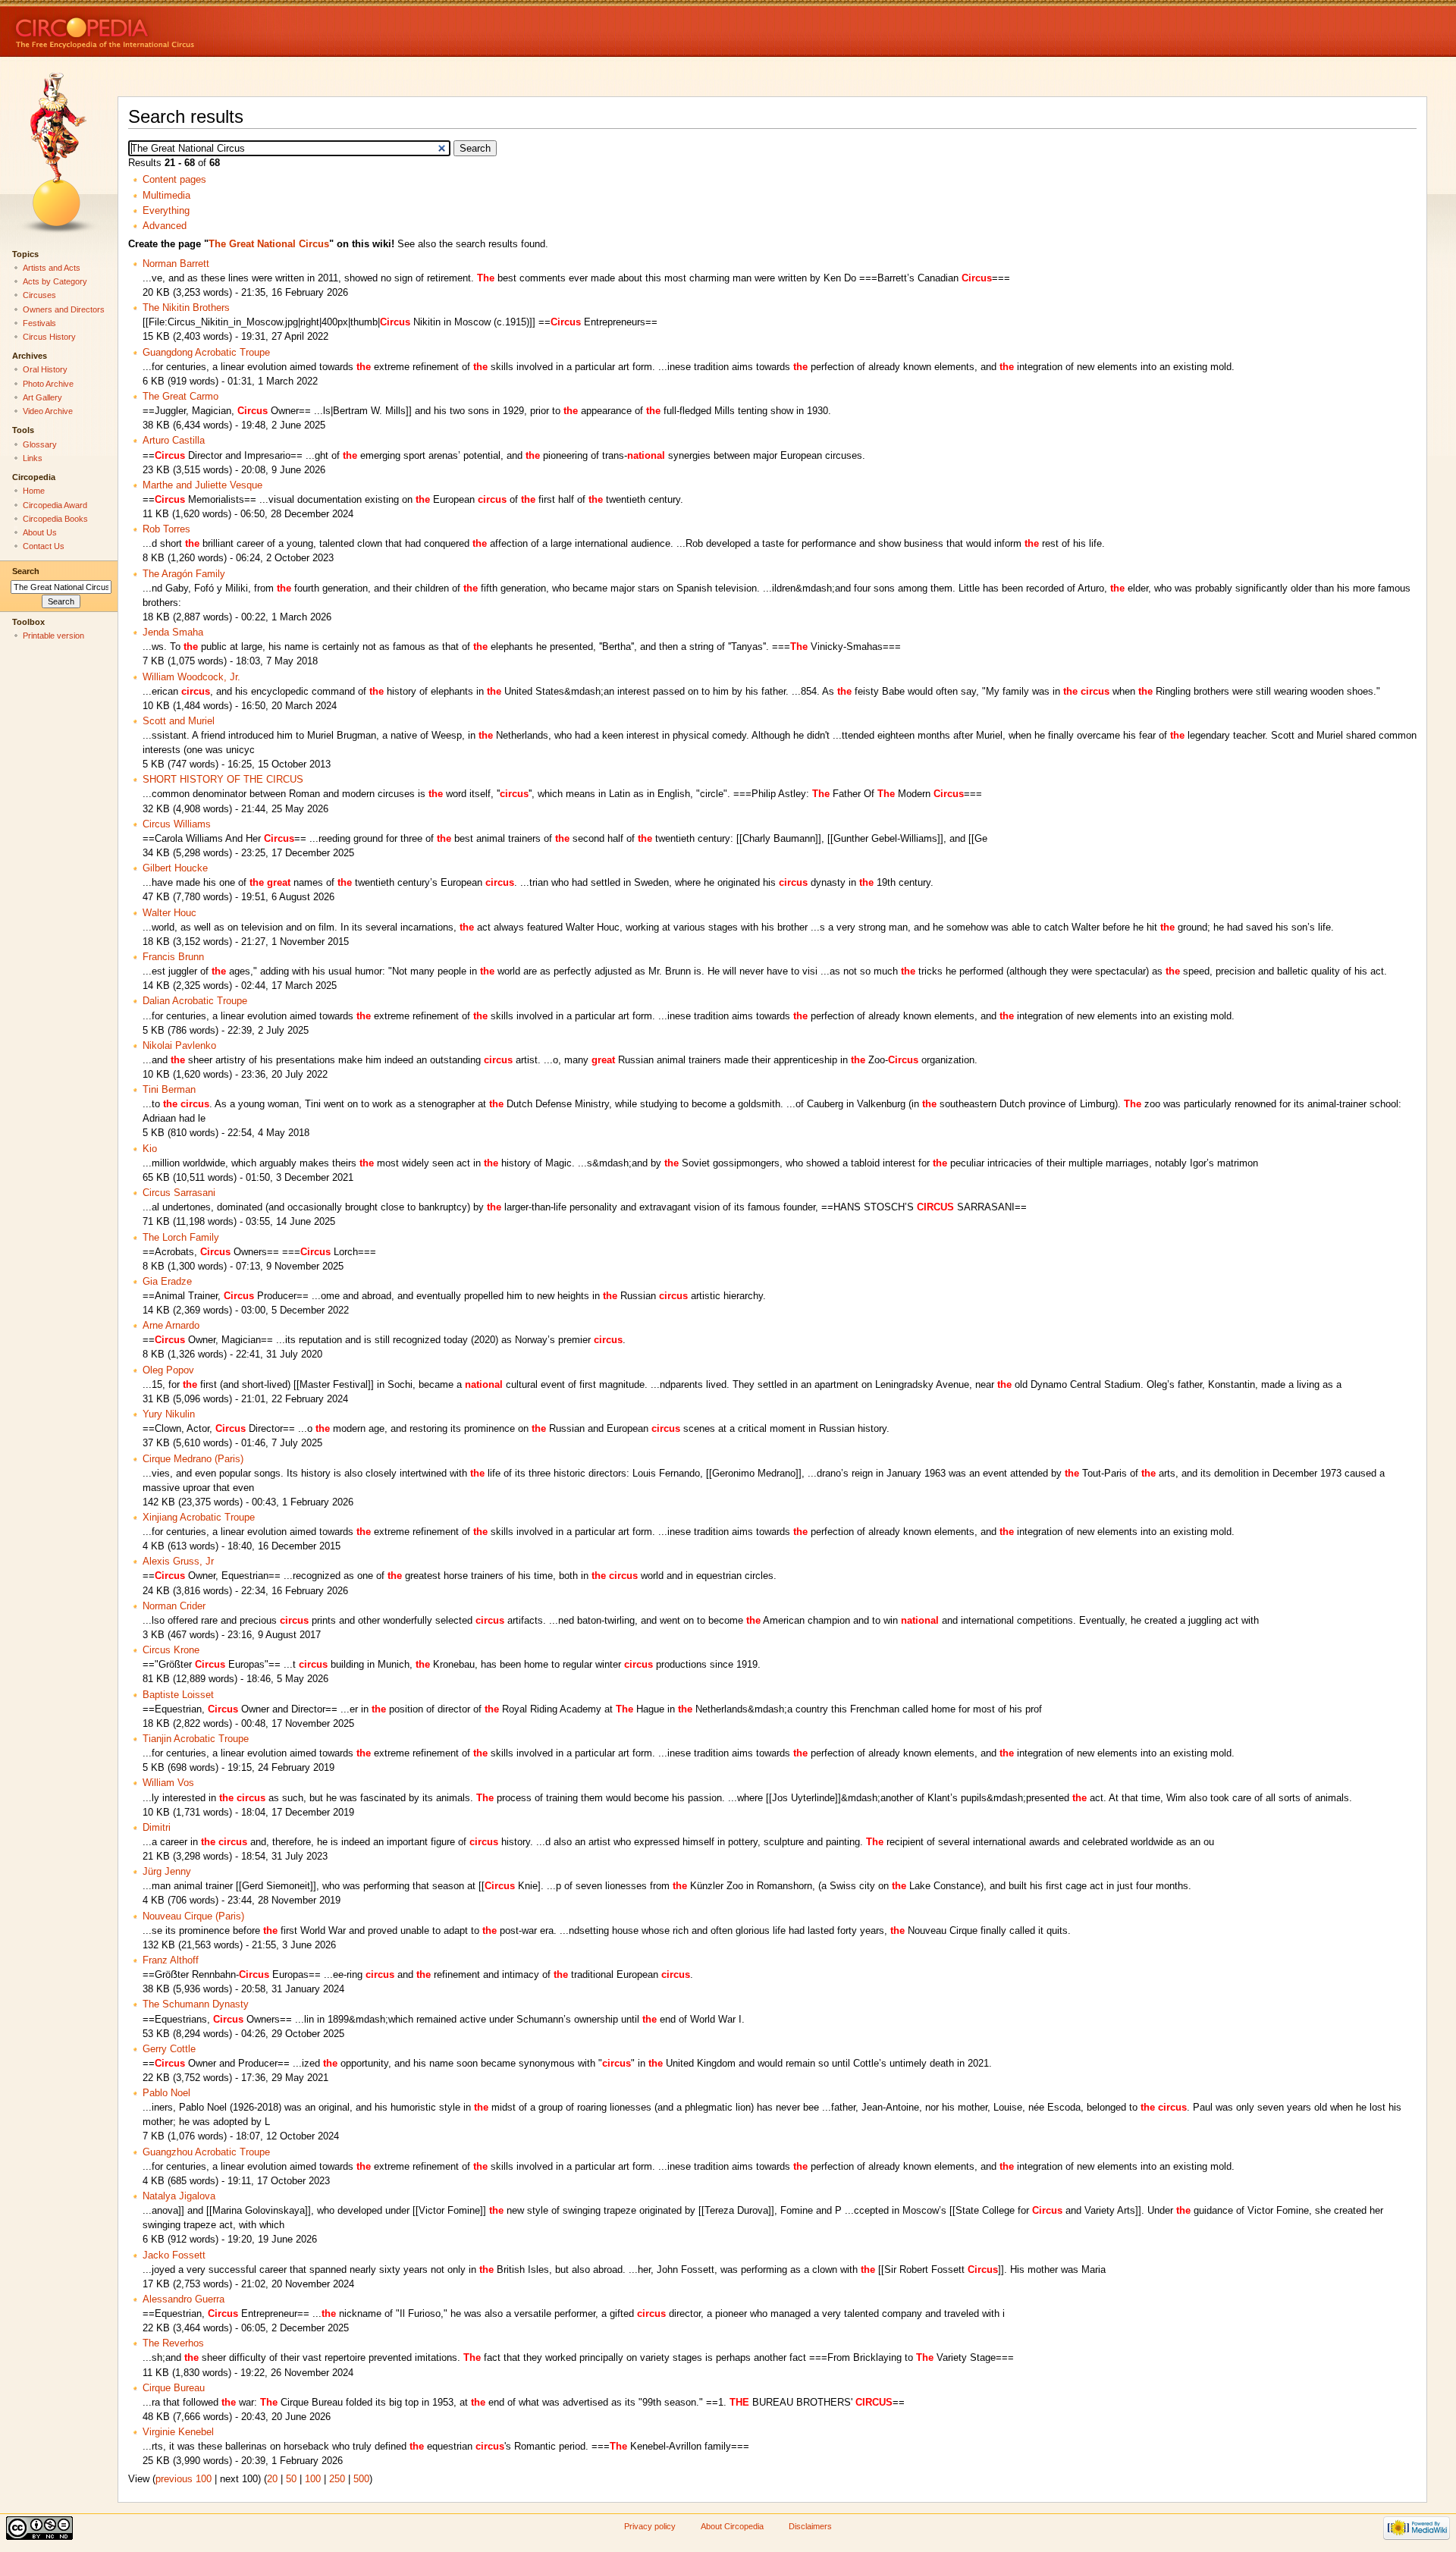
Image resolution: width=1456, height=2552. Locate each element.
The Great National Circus (269, 244)
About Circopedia (732, 2526)
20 (272, 2479)
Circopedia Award (55, 505)
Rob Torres (166, 529)
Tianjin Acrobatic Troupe (196, 1739)
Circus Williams (177, 824)
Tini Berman (169, 1090)
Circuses (39, 295)
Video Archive (48, 411)
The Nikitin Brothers (186, 308)
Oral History (45, 369)
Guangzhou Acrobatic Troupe (206, 2152)
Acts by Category (55, 281)
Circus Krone (171, 1650)
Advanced (165, 226)
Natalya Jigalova (179, 2196)
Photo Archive (48, 384)
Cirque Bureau (174, 2388)
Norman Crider (174, 1606)
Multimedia (166, 196)
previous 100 (184, 2479)
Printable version (53, 636)
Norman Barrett (176, 264)
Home (34, 491)
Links (33, 458)
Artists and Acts (52, 268)
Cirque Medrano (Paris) (193, 1459)
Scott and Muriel (179, 721)
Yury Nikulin (169, 1414)
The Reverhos (173, 2343)
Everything (166, 211)
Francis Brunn (173, 957)
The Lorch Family (181, 1238)
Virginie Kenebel (178, 2432)
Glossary (40, 444)
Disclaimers (810, 2526)
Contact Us (44, 546)
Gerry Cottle (169, 2049)
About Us (40, 532)
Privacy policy (650, 2526)
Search (26, 571)
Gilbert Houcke (175, 868)
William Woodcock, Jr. (191, 677)
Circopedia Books (55, 519)
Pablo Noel (166, 2093)
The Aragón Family (184, 574)
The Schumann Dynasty (196, 2004)
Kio (150, 1149)
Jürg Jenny (167, 1872)
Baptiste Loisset (178, 1695)
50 (291, 2479)
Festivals (39, 323)
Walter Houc (169, 913)
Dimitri (157, 1828)
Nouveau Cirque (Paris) (193, 1916)
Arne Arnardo (171, 1326)
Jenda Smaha (173, 633)
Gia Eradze (167, 1282)
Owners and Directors (64, 309)
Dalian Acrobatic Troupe (195, 1001)
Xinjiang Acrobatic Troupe (199, 1518)
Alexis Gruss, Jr (178, 1562)
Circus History (49, 337)
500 (361, 2479)
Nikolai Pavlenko (179, 1046)
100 (313, 2479)
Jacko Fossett (174, 2255)
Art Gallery (42, 397)
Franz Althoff (171, 1960)
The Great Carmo (180, 397)
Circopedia (156, 28)
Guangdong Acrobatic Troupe (206, 353)
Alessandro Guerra (184, 2299)
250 (337, 2479)
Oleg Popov (168, 1370)
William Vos (168, 1783)
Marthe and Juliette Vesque (202, 485)
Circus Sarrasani (179, 1193)
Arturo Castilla (174, 441)
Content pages (174, 180)
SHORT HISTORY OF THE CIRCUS (223, 780)
